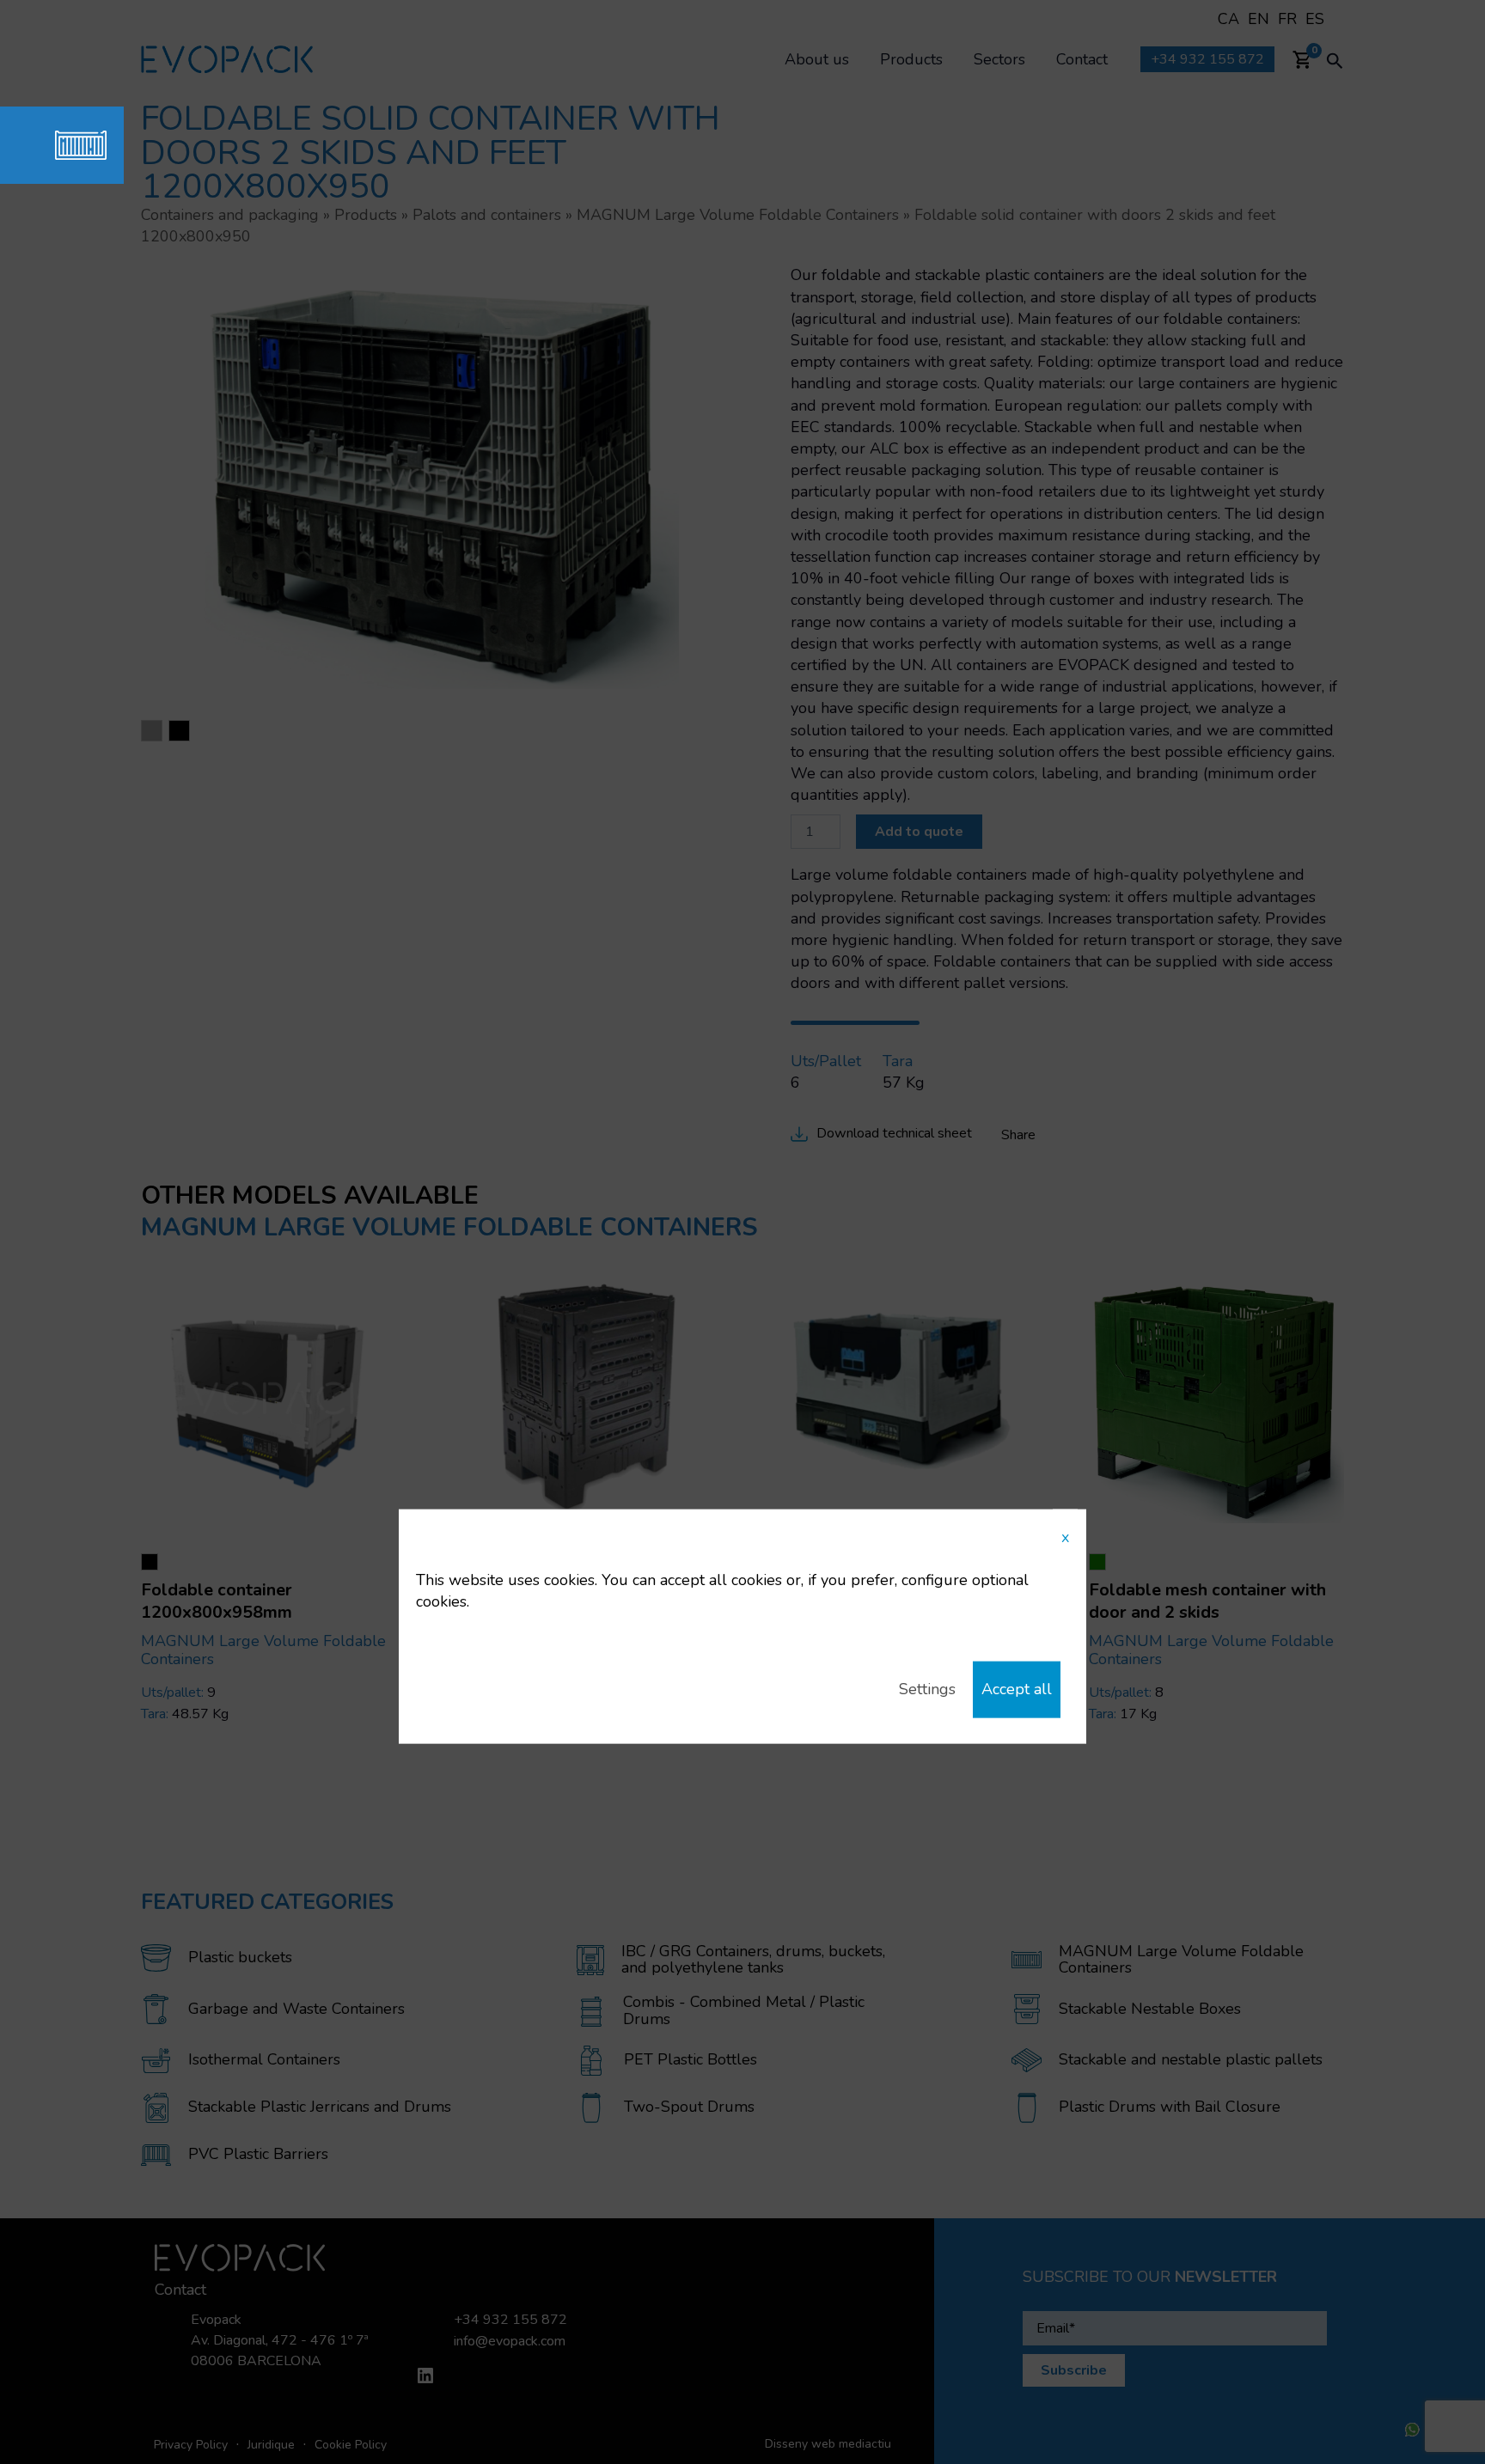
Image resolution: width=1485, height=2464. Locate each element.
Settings (927, 1689)
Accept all (1017, 1689)
